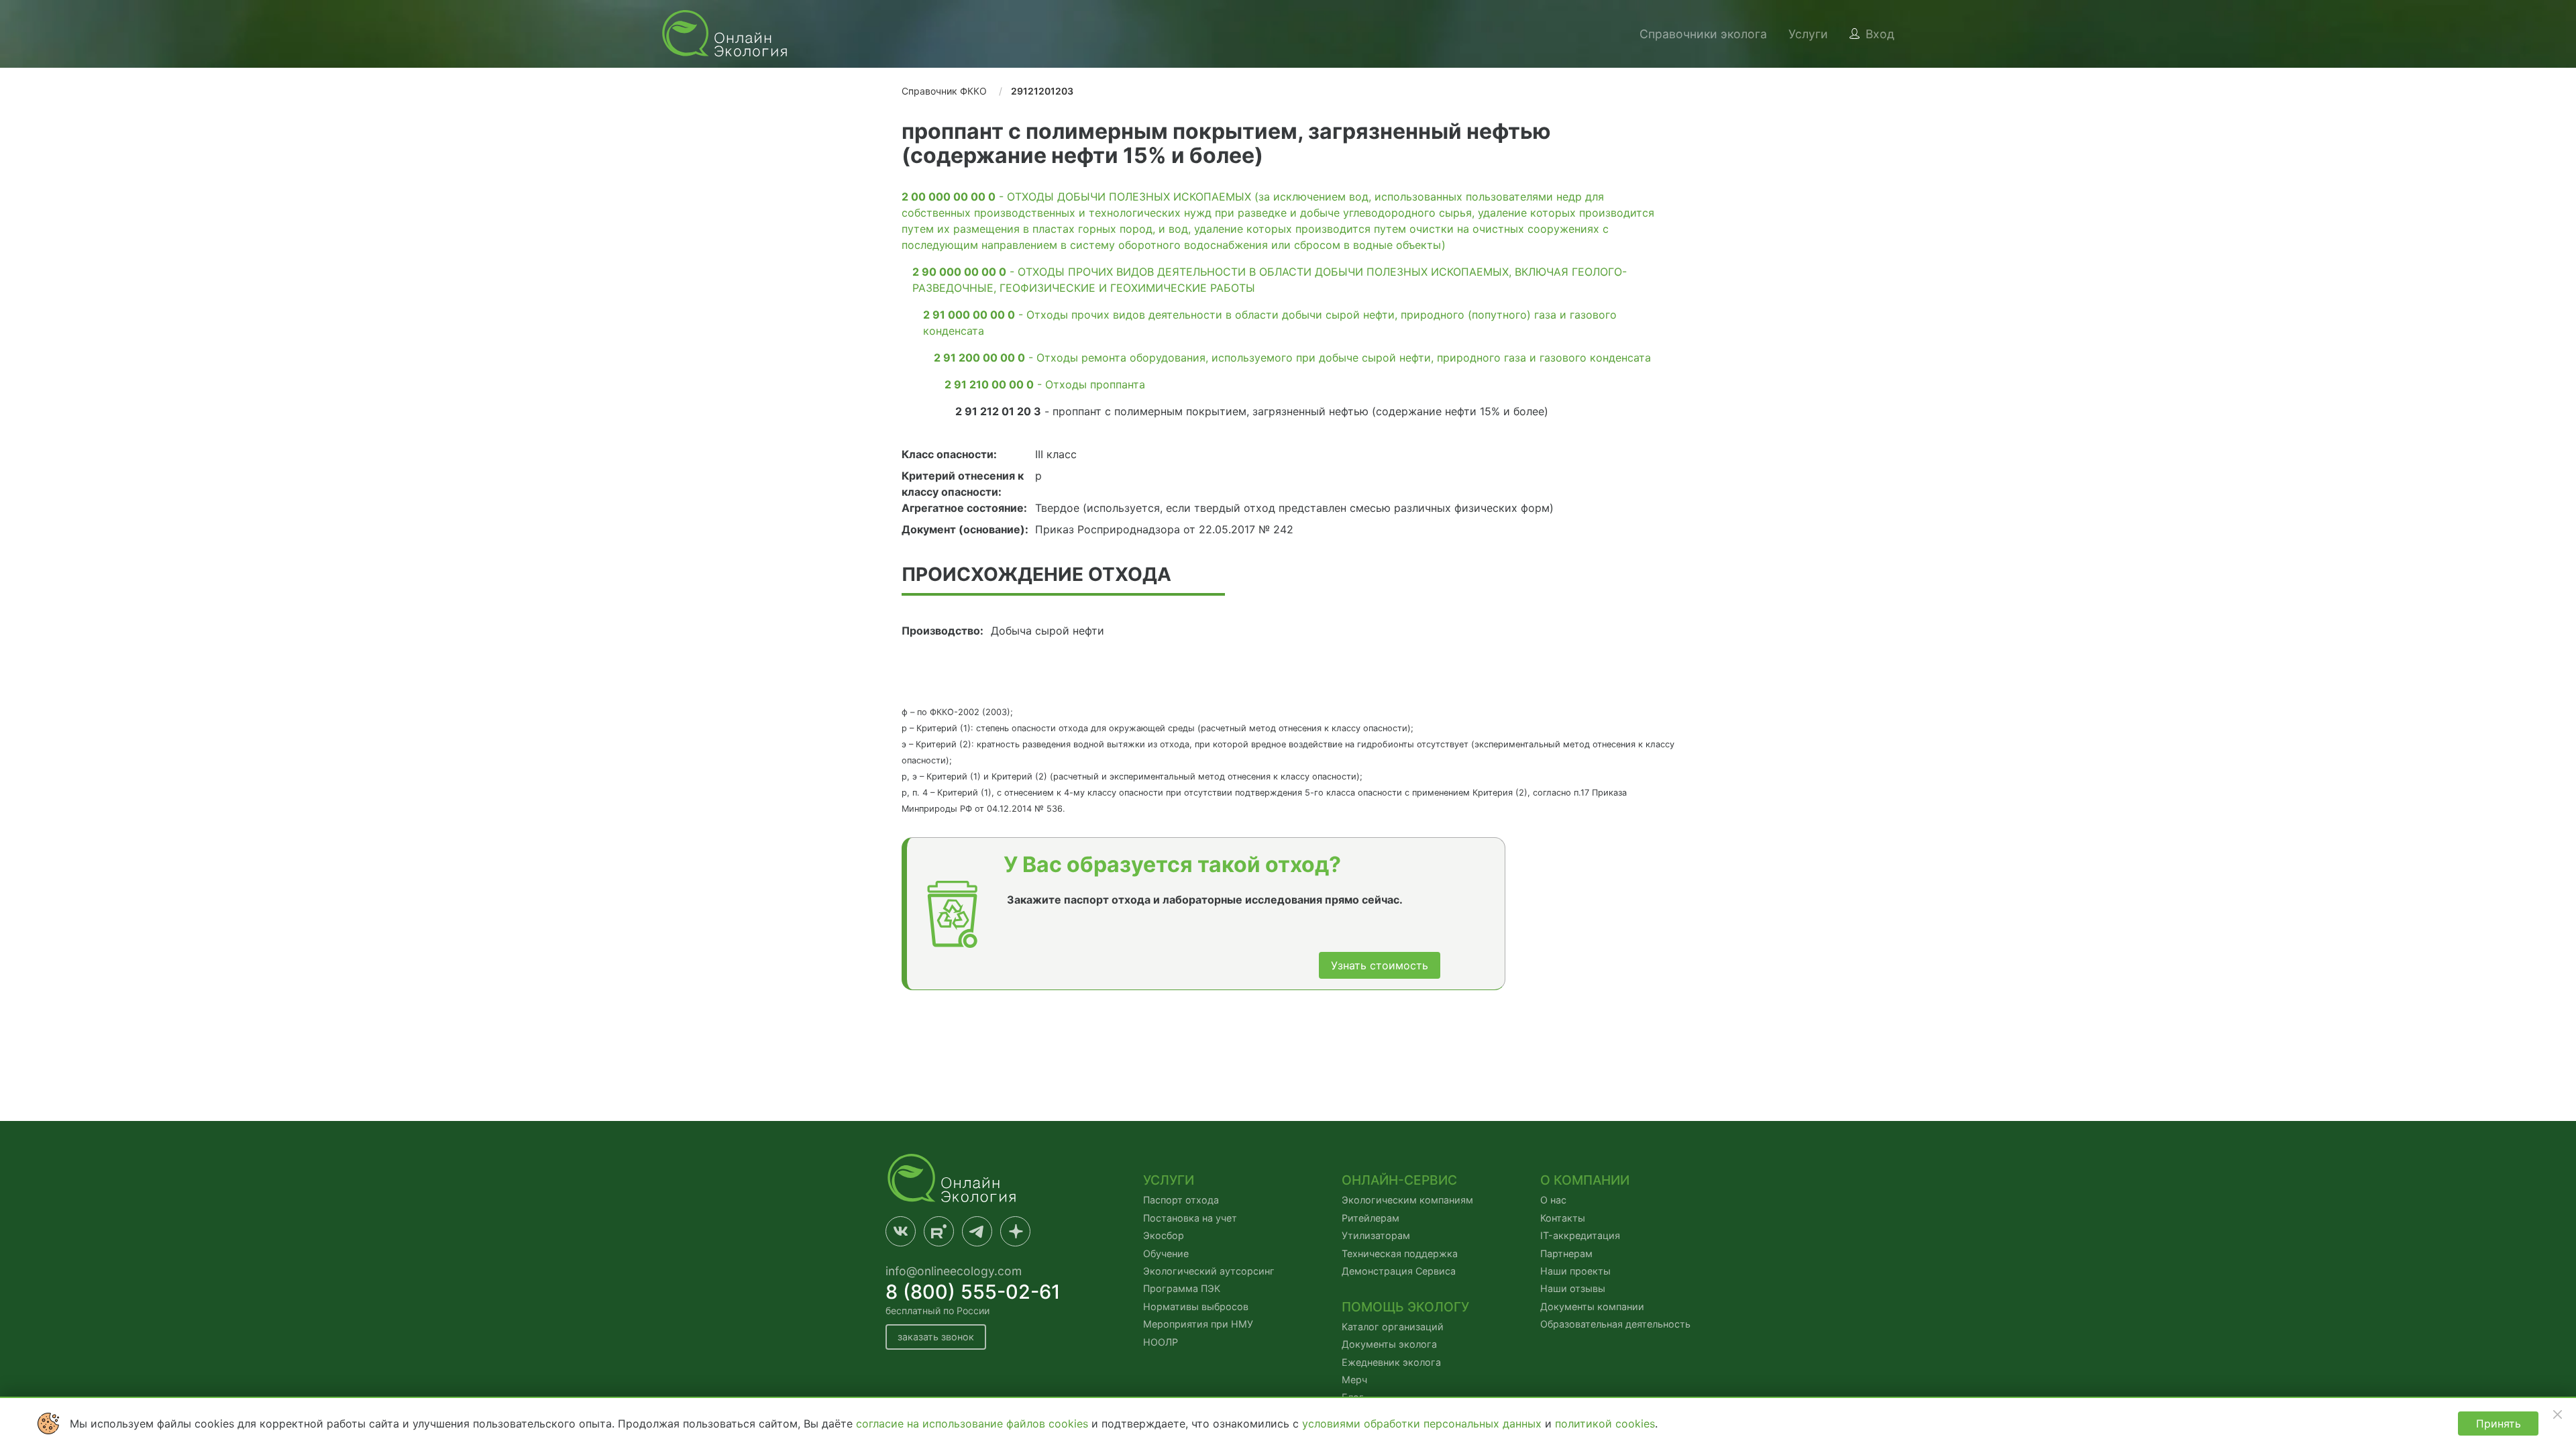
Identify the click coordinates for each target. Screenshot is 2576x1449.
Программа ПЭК (1182, 1288)
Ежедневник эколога (1391, 1362)
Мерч (1354, 1380)
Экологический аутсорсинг (1209, 1271)
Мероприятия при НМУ (1198, 1324)
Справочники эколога (1703, 34)
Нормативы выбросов (1196, 1306)
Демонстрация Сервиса (1399, 1271)
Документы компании (1592, 1306)
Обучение (1166, 1253)
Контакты (1563, 1218)
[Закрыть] (2557, 1414)
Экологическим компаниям (1407, 1200)
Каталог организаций (1393, 1327)
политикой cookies (1605, 1424)
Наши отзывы (1573, 1288)
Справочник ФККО (944, 91)
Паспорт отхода (1181, 1200)
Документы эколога (1389, 1344)
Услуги (1808, 34)
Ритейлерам (1371, 1218)
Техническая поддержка (1400, 1253)
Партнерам (1566, 1253)
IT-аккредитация (1580, 1235)
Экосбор (1164, 1235)
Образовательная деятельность (1615, 1324)
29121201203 (1042, 91)
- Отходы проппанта (1045, 384)
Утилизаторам (1376, 1235)
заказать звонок (936, 1337)
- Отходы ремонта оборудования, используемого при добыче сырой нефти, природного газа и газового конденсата (1292, 358)
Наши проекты (1575, 1271)
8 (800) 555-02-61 (973, 1292)
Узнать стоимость (1380, 965)
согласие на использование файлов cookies (974, 1424)
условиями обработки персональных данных (1424, 1424)
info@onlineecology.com (954, 1271)
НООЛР (1161, 1342)
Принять (2499, 1424)
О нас (1553, 1200)
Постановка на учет (1190, 1218)
